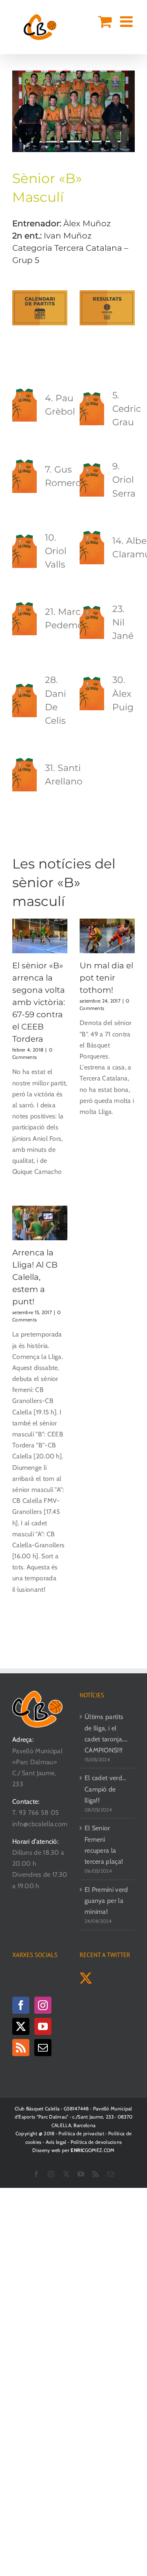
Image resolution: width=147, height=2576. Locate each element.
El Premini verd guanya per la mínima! (106, 1901)
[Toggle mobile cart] (105, 22)
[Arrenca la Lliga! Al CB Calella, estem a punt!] (40, 1223)
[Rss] (21, 2048)
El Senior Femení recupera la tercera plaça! (104, 1845)
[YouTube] (43, 2026)
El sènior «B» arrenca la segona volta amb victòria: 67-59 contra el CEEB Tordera (39, 1002)
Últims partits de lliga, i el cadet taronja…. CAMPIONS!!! (106, 1733)
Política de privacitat (81, 2133)
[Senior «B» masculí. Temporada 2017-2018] (73, 74)
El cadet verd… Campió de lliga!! (105, 1789)
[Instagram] (43, 2005)
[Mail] (43, 2048)
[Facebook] (21, 2005)
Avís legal (56, 2142)
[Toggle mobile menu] (127, 22)
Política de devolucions (96, 2142)
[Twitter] (21, 2026)
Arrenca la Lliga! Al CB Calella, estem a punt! (35, 1277)
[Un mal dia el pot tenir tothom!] (107, 936)
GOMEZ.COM (92, 2150)
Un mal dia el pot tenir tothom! (106, 978)
